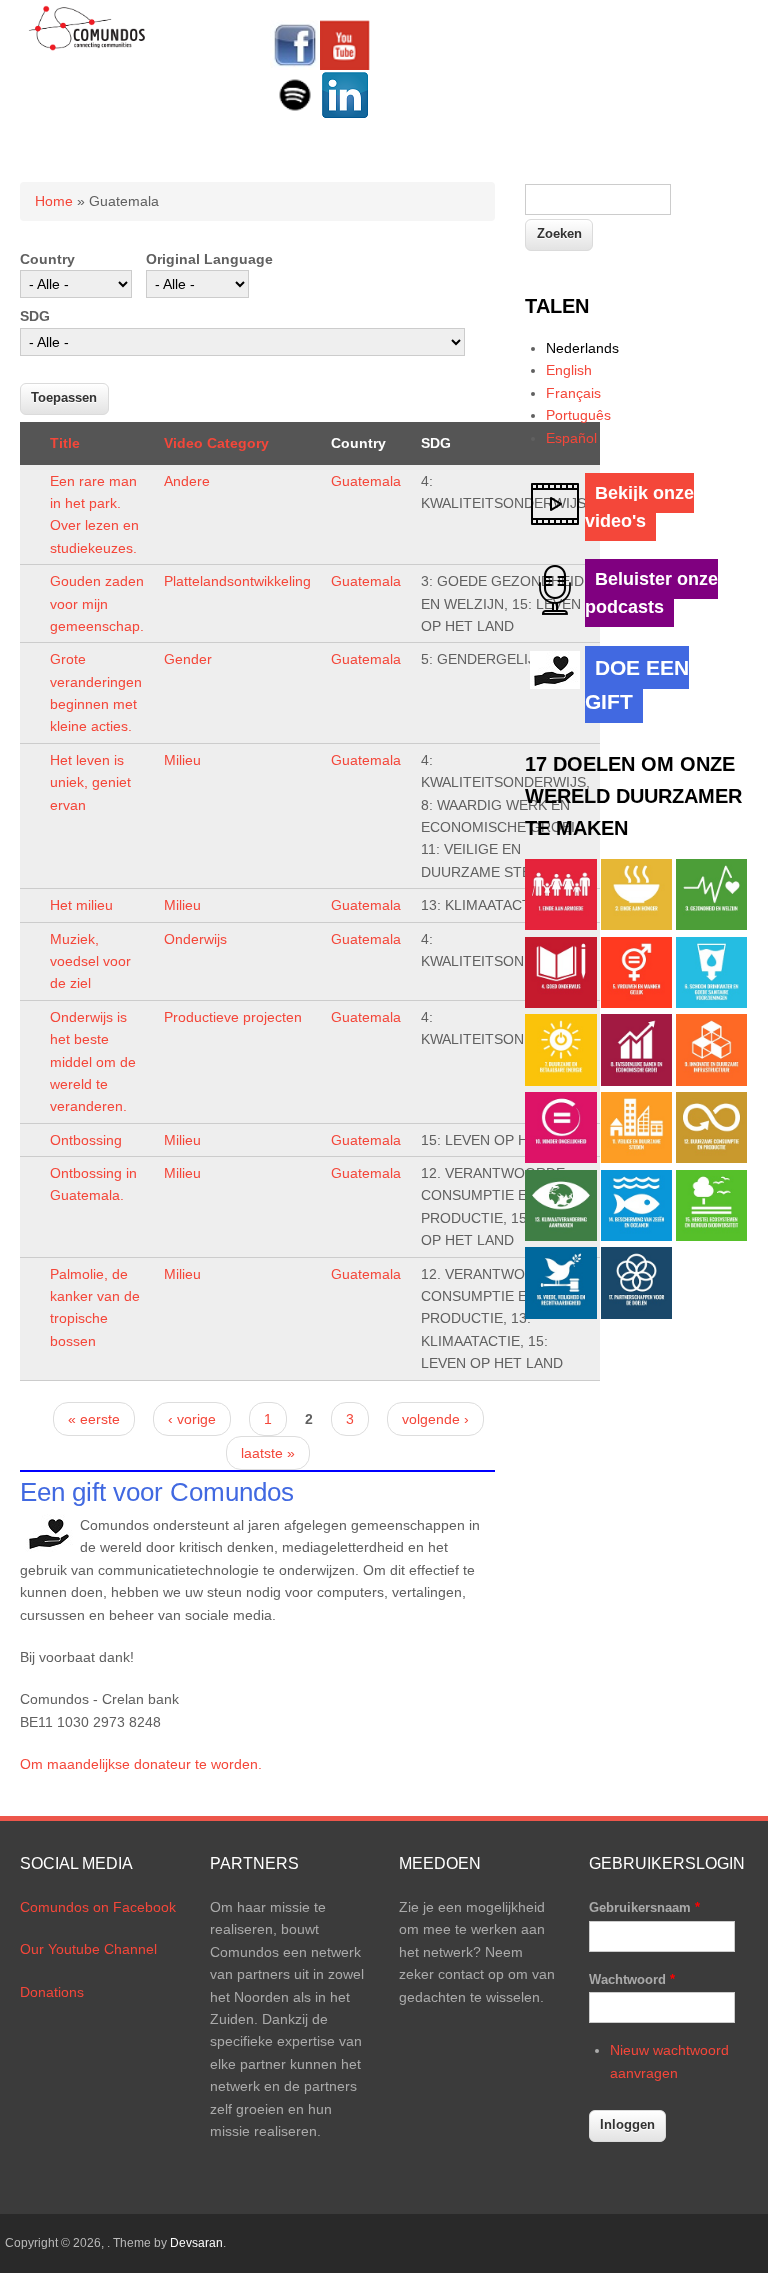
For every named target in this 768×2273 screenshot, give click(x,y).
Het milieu (81, 905)
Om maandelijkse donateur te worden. (141, 1764)
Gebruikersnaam (644, 1907)
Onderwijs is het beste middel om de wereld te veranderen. (93, 1062)
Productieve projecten (233, 1017)
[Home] (87, 47)
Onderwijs (195, 939)
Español (571, 438)
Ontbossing (86, 1140)
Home (54, 201)
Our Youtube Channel (88, 1949)
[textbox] (598, 199)
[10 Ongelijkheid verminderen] (560, 1158)
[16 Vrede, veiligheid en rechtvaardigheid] (560, 1314)
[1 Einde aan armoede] (560, 925)
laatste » (268, 1453)
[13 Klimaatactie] (560, 1236)
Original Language (209, 259)
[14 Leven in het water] (636, 1236)
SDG (35, 316)
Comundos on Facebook (98, 1907)
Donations (52, 1992)
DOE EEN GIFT (637, 684)
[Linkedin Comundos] (345, 115)
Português (578, 415)
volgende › (435, 1419)
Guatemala (366, 481)
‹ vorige (192, 1419)
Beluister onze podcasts (651, 593)
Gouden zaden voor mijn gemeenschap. (97, 603)
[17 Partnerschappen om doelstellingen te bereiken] (636, 1314)
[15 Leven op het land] (711, 1236)
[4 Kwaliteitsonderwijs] (560, 1003)
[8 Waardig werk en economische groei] (636, 1081)
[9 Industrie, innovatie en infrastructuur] (711, 1081)
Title (65, 443)
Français (573, 393)
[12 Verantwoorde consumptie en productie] (711, 1158)
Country (47, 259)
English (569, 370)
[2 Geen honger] (636, 925)
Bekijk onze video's (639, 507)
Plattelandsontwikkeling (237, 581)
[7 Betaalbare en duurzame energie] (560, 1081)
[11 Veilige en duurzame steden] (636, 1158)
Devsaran (196, 2243)
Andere (187, 481)
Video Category (216, 443)
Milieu (182, 760)
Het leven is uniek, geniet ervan (90, 782)
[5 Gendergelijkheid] (636, 1003)
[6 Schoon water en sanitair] (711, 1003)
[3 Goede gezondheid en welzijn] (711, 925)
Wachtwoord (632, 1979)
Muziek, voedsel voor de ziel (90, 961)
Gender (188, 659)
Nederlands (582, 348)
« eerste (94, 1419)
